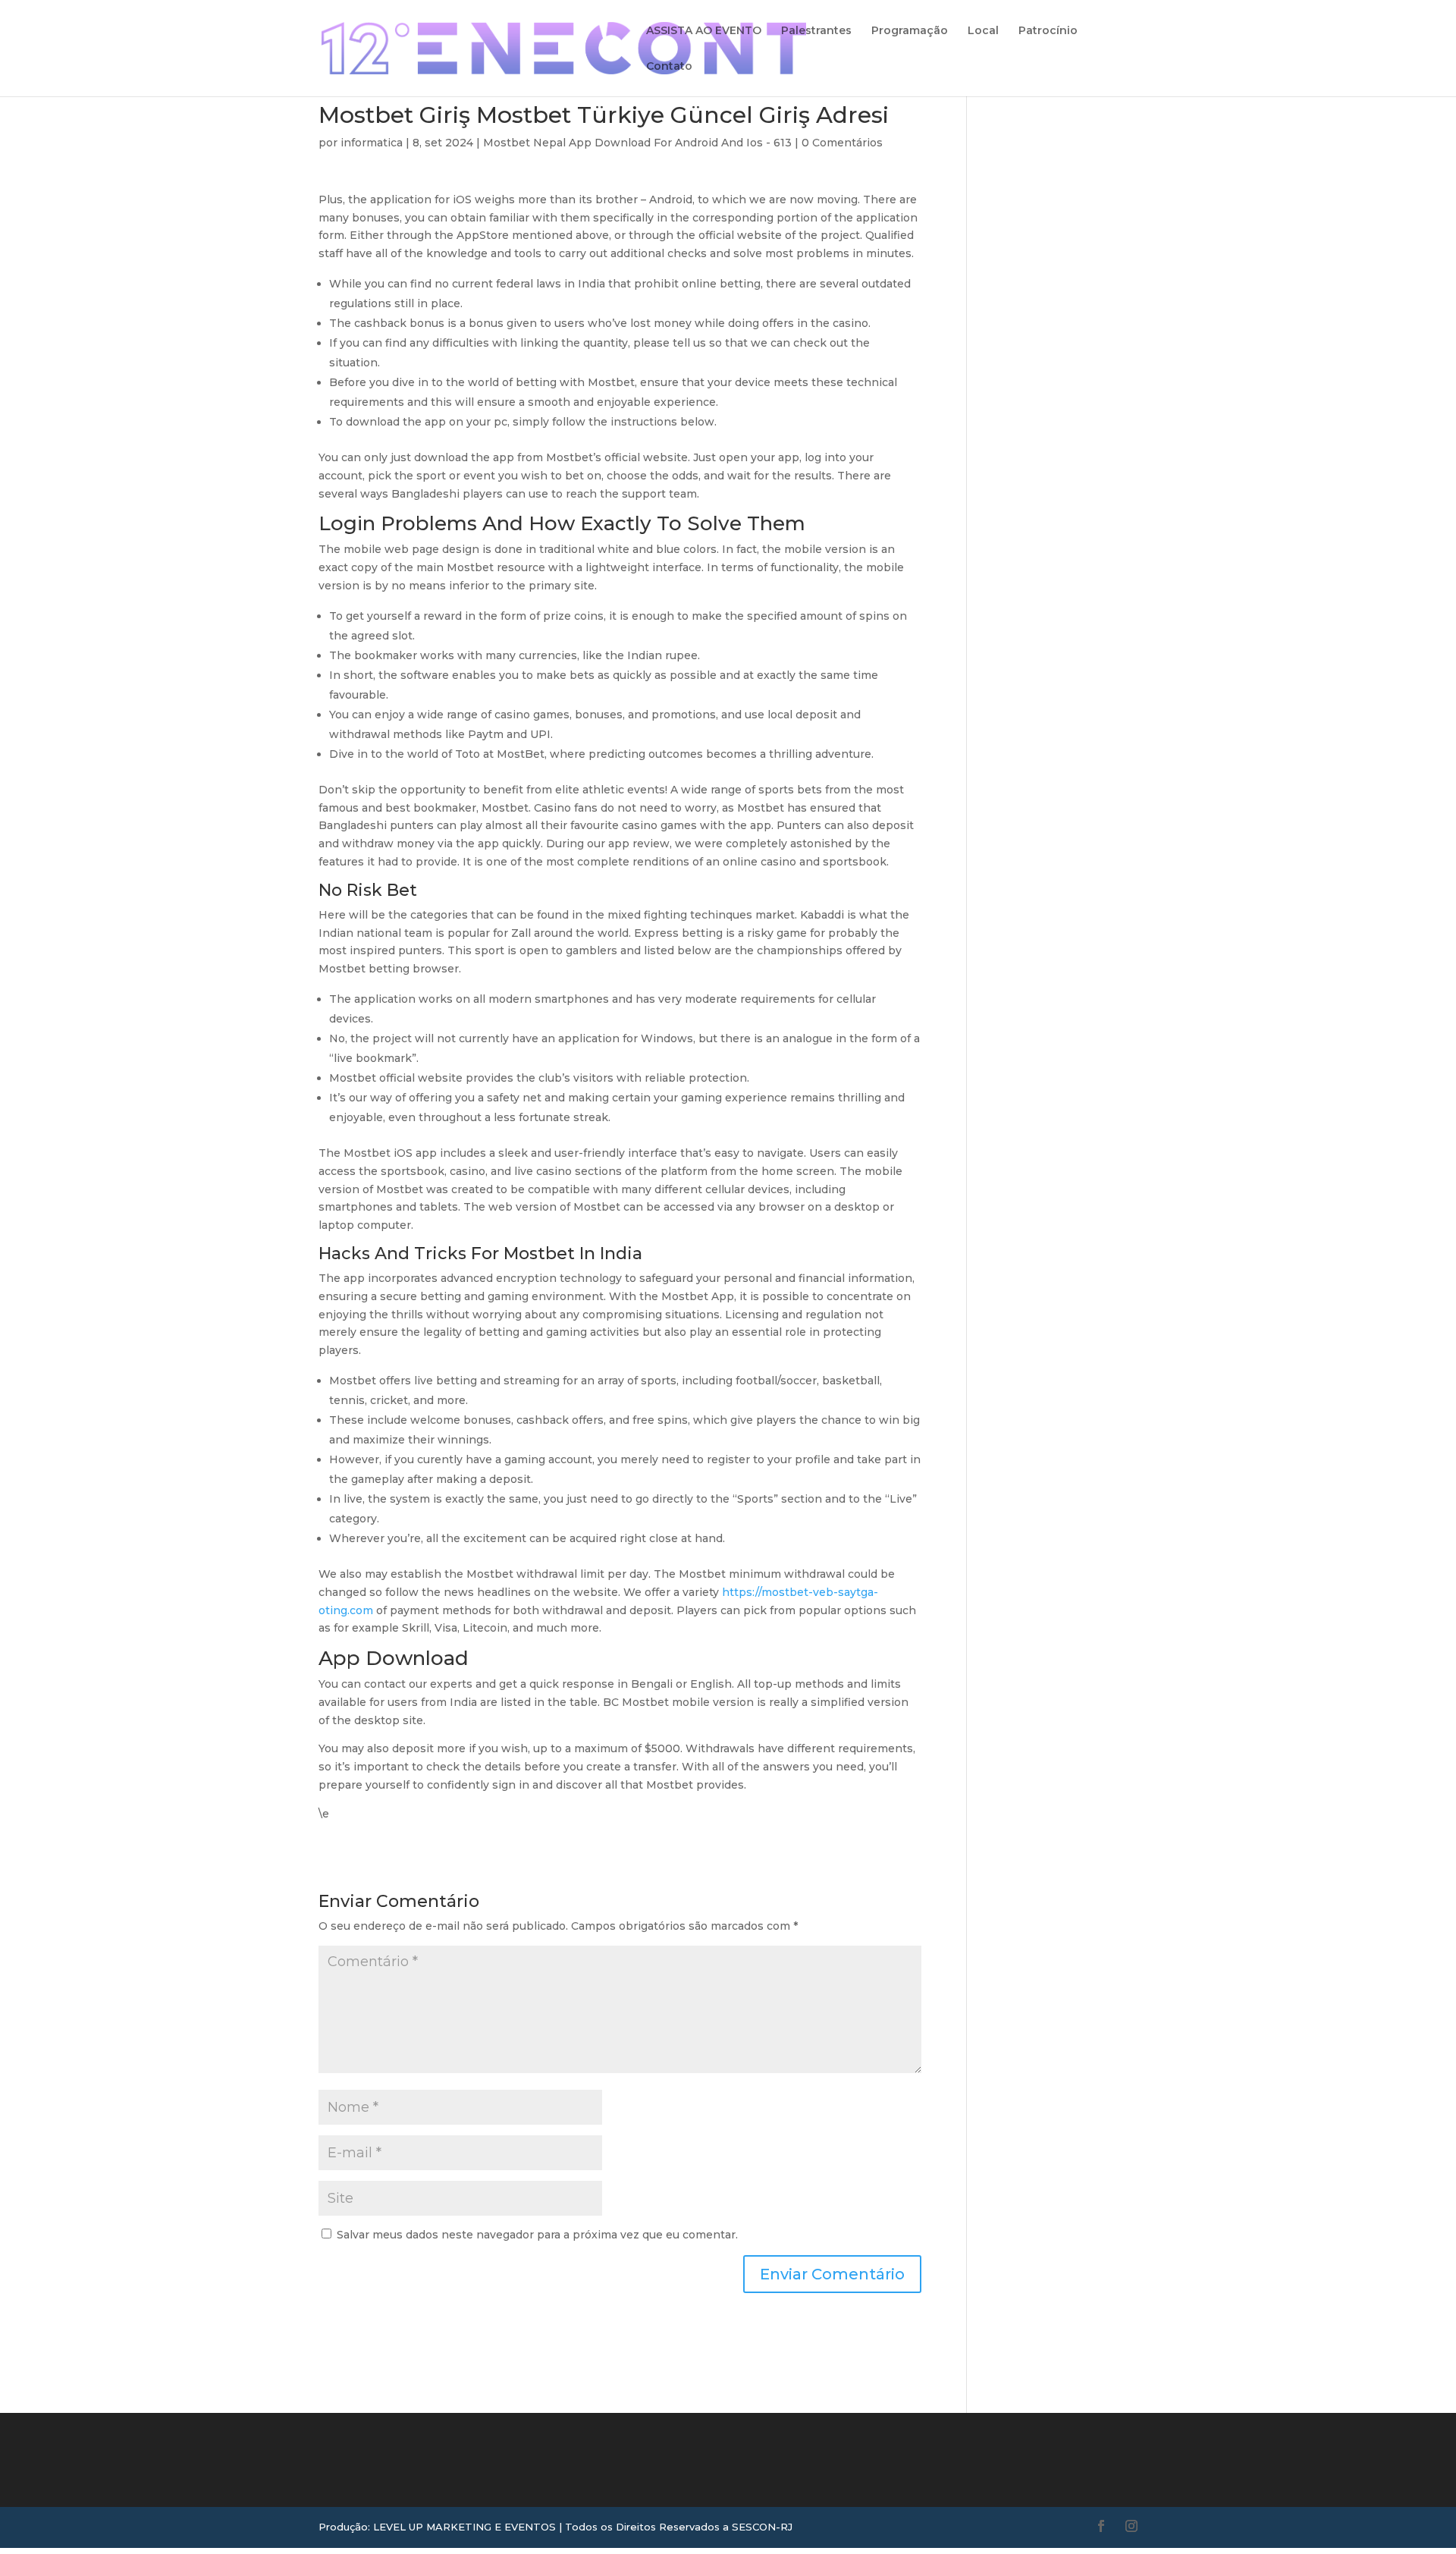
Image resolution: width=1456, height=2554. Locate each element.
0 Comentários (842, 143)
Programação (910, 31)
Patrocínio (1048, 31)
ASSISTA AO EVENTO (704, 31)
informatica (372, 143)
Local (983, 31)
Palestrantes (816, 31)
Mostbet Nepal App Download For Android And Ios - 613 (637, 143)
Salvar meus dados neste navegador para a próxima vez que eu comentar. (537, 2235)
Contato (669, 67)
